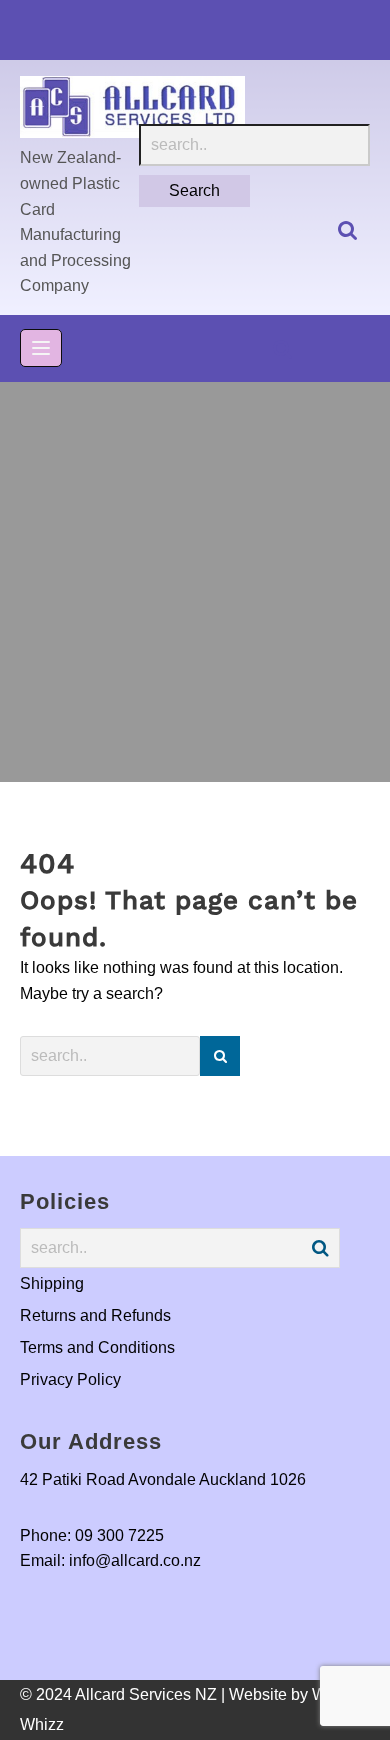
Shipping (52, 1283)
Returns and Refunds (95, 1315)
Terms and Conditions (97, 1347)
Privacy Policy (70, 1379)
